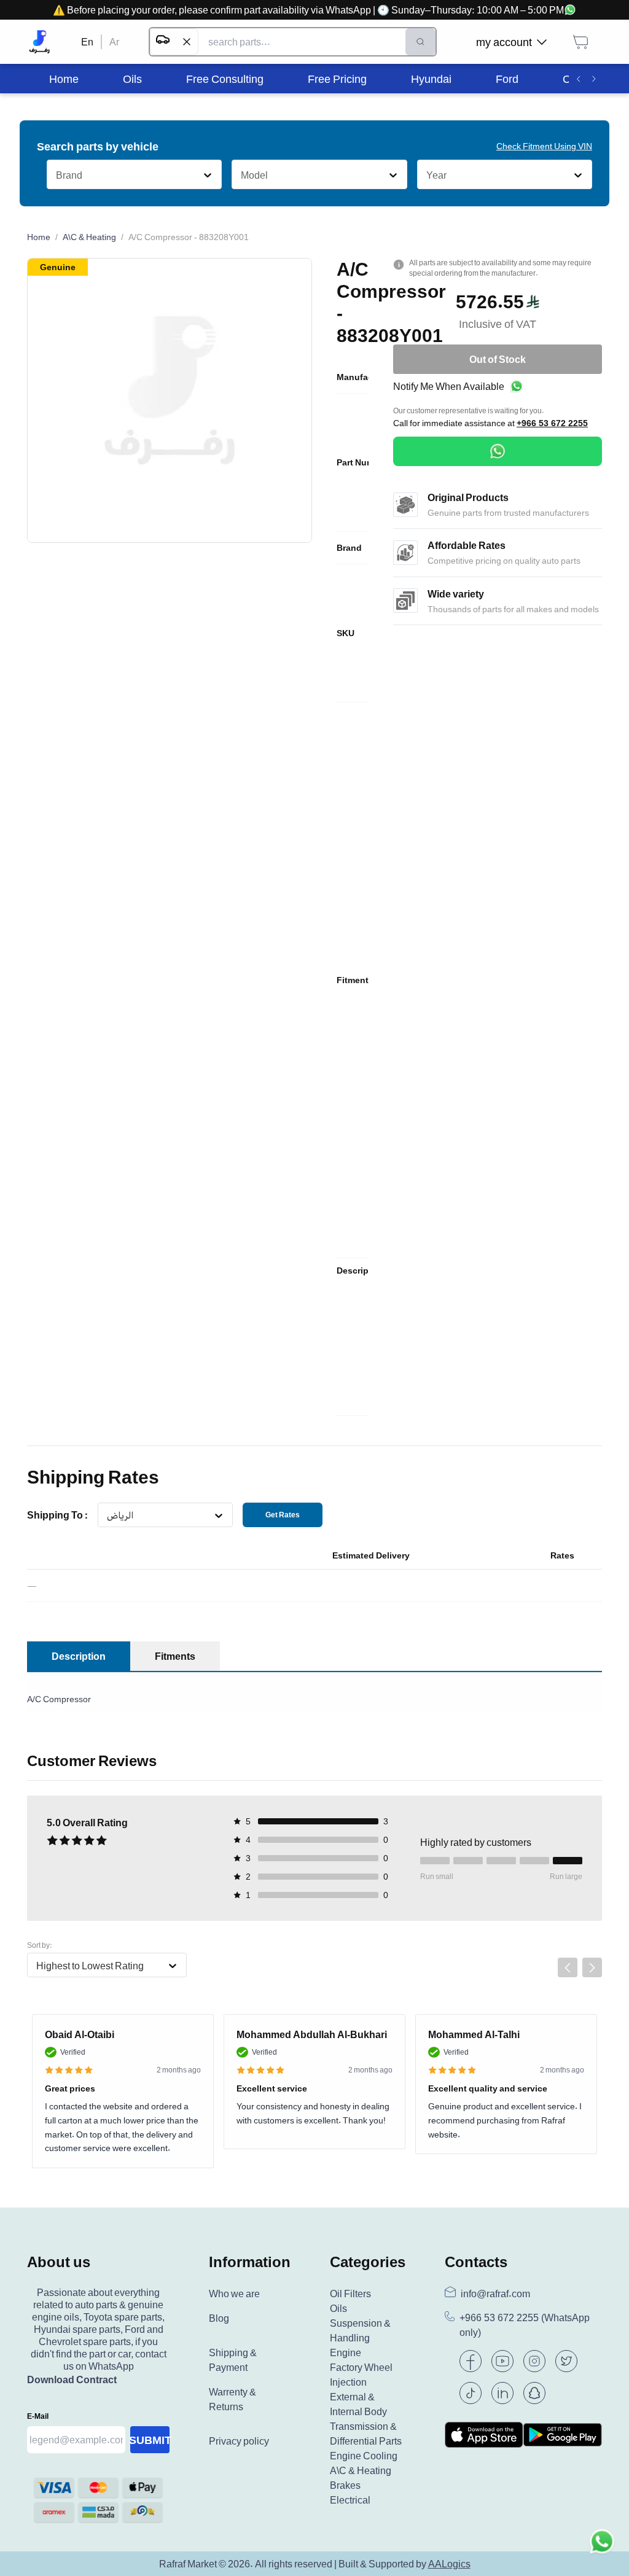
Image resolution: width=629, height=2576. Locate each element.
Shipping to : (57, 1515)
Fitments (175, 1656)
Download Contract (72, 2379)
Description (79, 1656)
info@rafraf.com (495, 2294)
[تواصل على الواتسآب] (602, 2549)
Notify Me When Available (449, 386)
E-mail (38, 2416)
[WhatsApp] (498, 451)
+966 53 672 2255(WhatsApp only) (525, 2325)
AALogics (449, 2564)
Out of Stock (498, 359)
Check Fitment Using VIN (544, 146)
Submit (150, 2440)
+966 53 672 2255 (552, 423)
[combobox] (56, 175)
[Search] (420, 42)
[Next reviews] (592, 1967)
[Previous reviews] (568, 1967)
